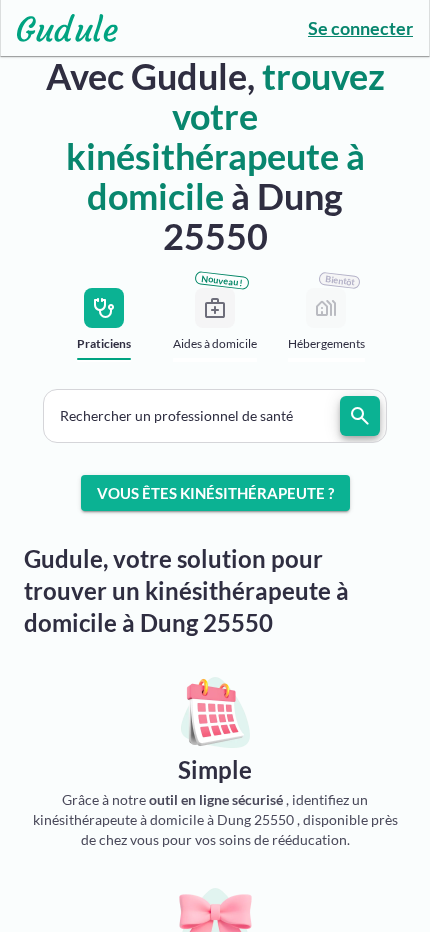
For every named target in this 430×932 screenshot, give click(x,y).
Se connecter (360, 28)
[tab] (104, 330)
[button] (215, 416)
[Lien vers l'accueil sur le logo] (59, 28)
